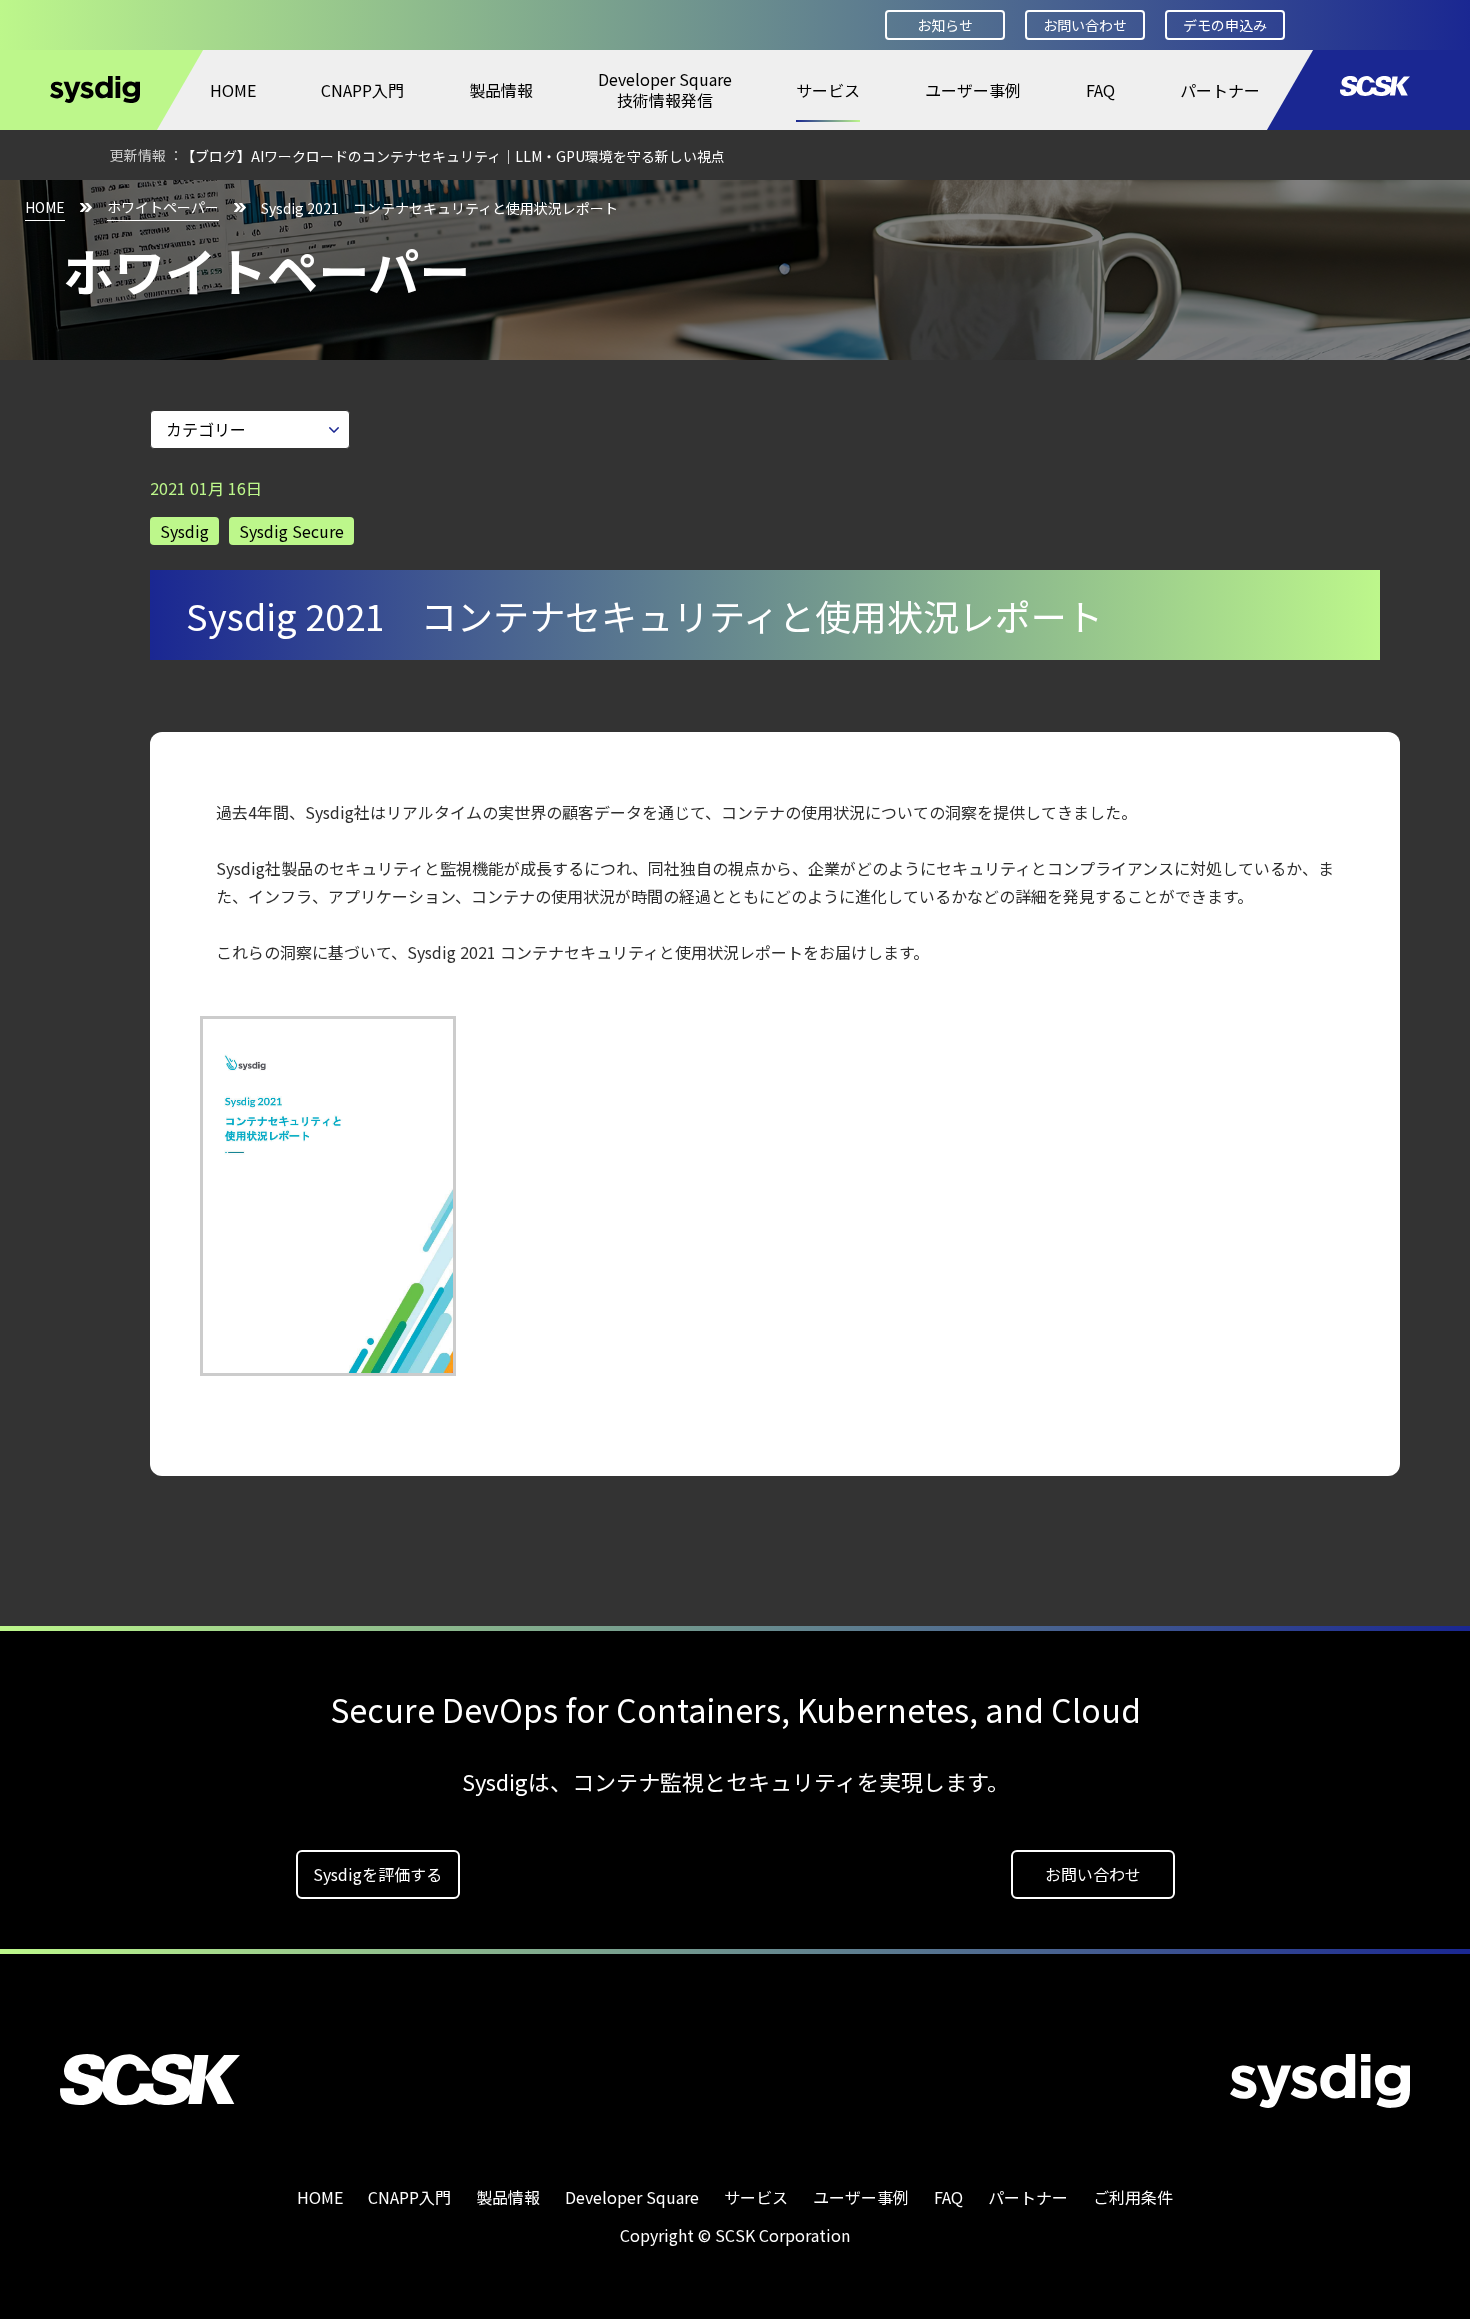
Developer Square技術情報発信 (665, 89)
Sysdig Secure (291, 531)
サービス (828, 90)
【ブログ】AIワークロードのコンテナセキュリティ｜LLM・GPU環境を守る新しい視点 (453, 156)
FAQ (1100, 90)
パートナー (1220, 90)
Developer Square (632, 2197)
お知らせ (945, 25)
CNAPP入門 (362, 90)
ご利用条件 (1133, 2197)
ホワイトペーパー (163, 207)
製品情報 (501, 90)
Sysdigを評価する (377, 1874)
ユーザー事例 (973, 90)
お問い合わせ (1085, 25)
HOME (233, 90)
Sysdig (184, 531)
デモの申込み (1225, 25)
